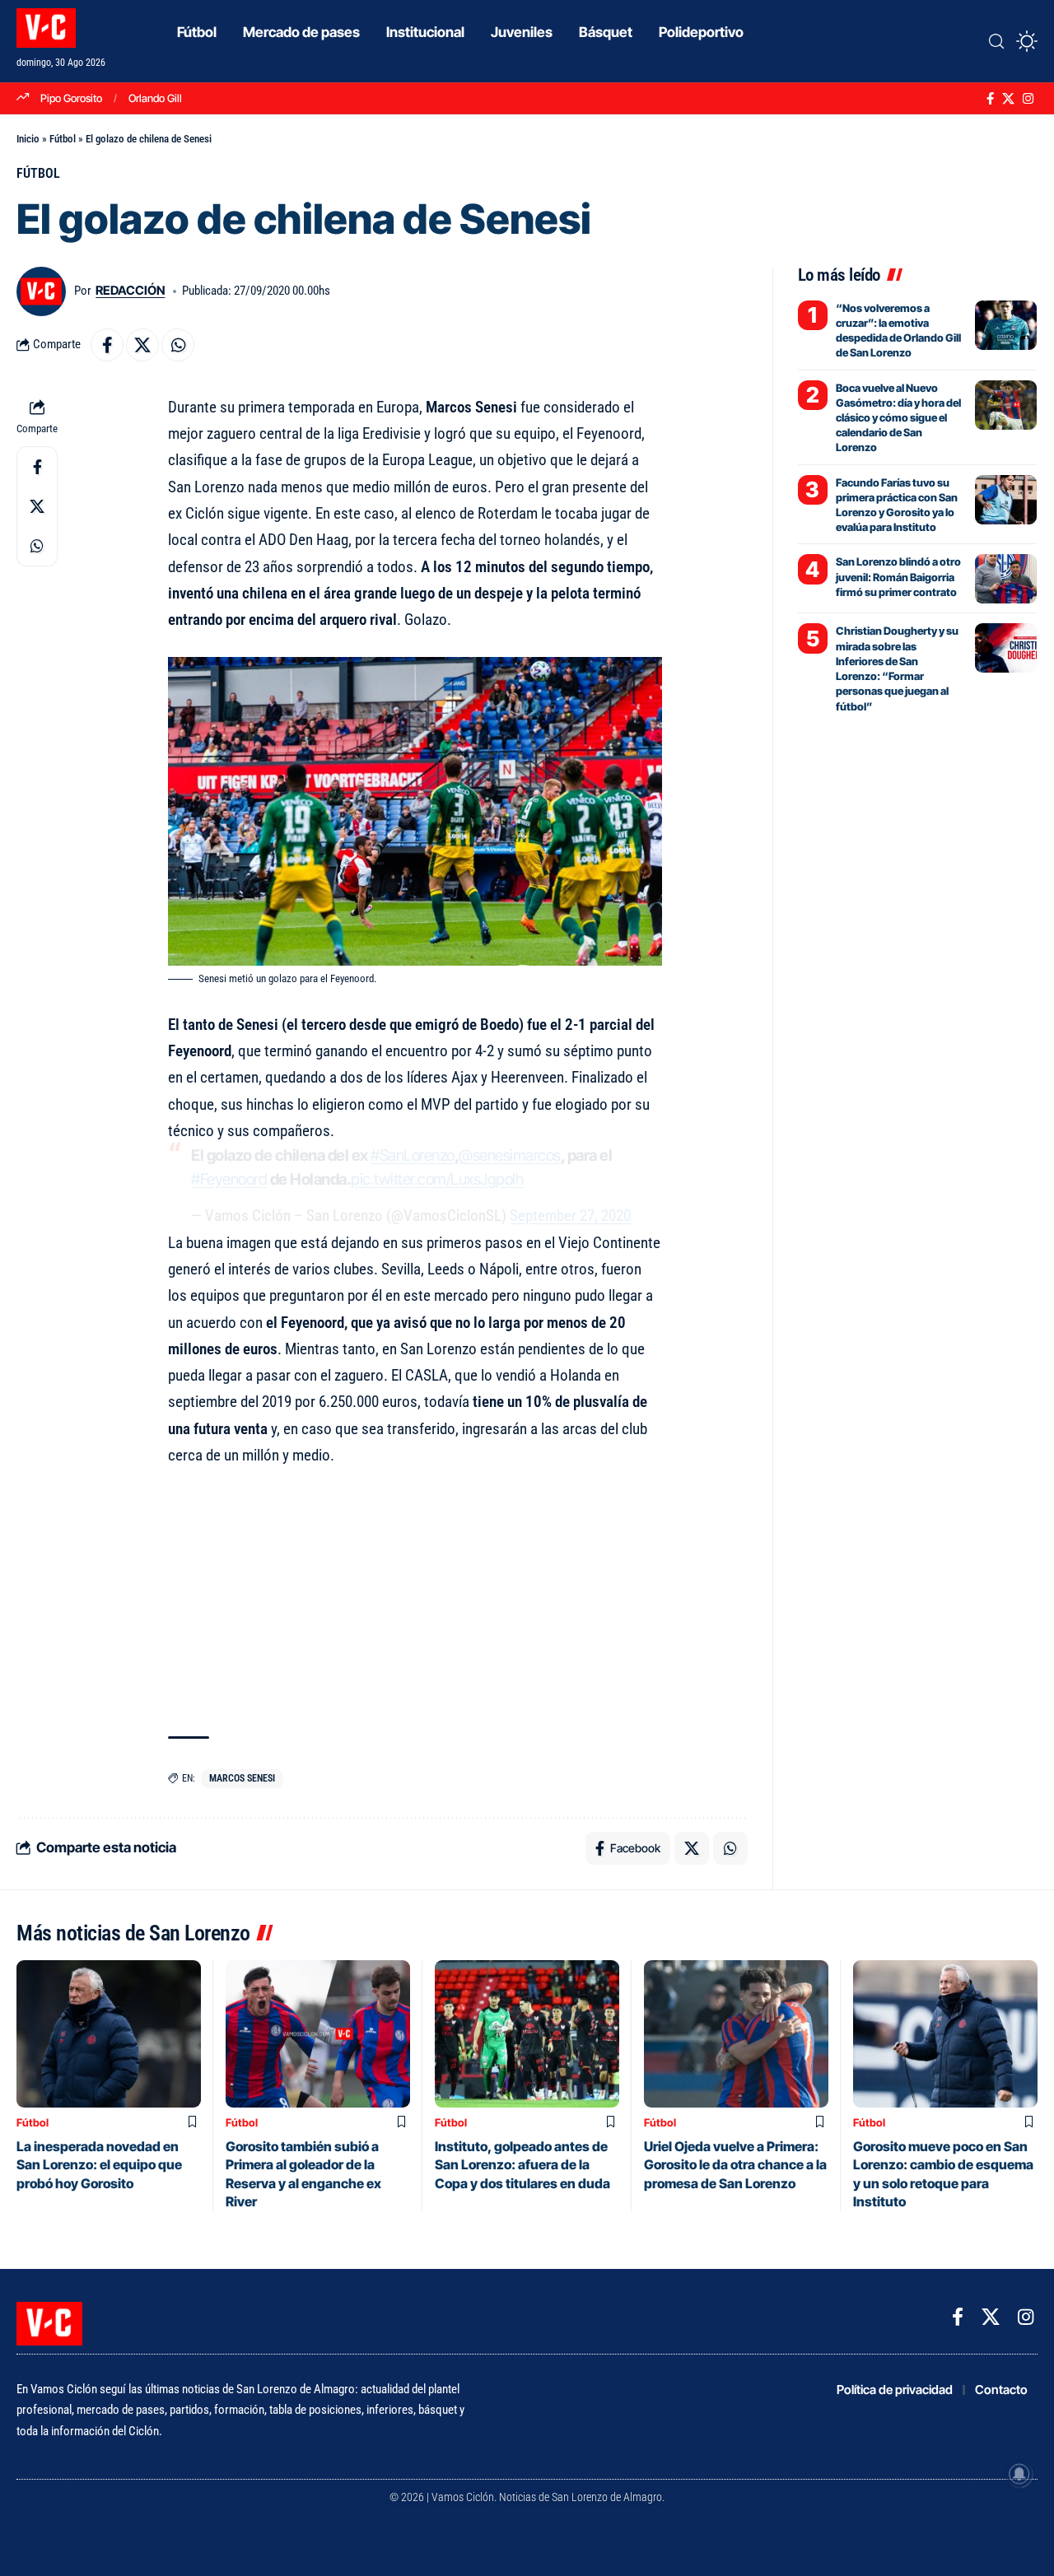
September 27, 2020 (570, 1216)
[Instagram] (1028, 99)
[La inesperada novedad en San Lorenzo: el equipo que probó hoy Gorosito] (109, 2034)
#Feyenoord (229, 1179)
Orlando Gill (155, 98)
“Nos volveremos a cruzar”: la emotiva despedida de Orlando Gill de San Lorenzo (898, 331)
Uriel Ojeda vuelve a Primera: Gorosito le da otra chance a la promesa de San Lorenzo (735, 2165)
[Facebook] (990, 99)
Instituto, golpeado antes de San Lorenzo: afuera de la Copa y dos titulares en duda (522, 2165)
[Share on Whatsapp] (178, 345)
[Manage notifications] (1019, 2474)
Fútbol (63, 139)
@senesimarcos (510, 1155)
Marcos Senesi (242, 1778)
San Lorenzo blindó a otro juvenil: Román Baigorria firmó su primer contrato (898, 576)
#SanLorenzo (413, 1155)
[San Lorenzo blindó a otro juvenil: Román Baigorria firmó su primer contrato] (1006, 579)
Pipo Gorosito (71, 98)
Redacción (130, 291)
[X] (1008, 99)
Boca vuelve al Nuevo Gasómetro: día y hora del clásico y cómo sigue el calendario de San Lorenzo (898, 418)
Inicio (28, 139)
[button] (996, 41)
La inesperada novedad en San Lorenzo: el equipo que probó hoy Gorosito (99, 2165)
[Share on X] (142, 345)
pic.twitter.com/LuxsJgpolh (437, 1179)
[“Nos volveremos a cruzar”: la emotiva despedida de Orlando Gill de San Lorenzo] (1006, 325)
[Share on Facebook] (107, 345)
